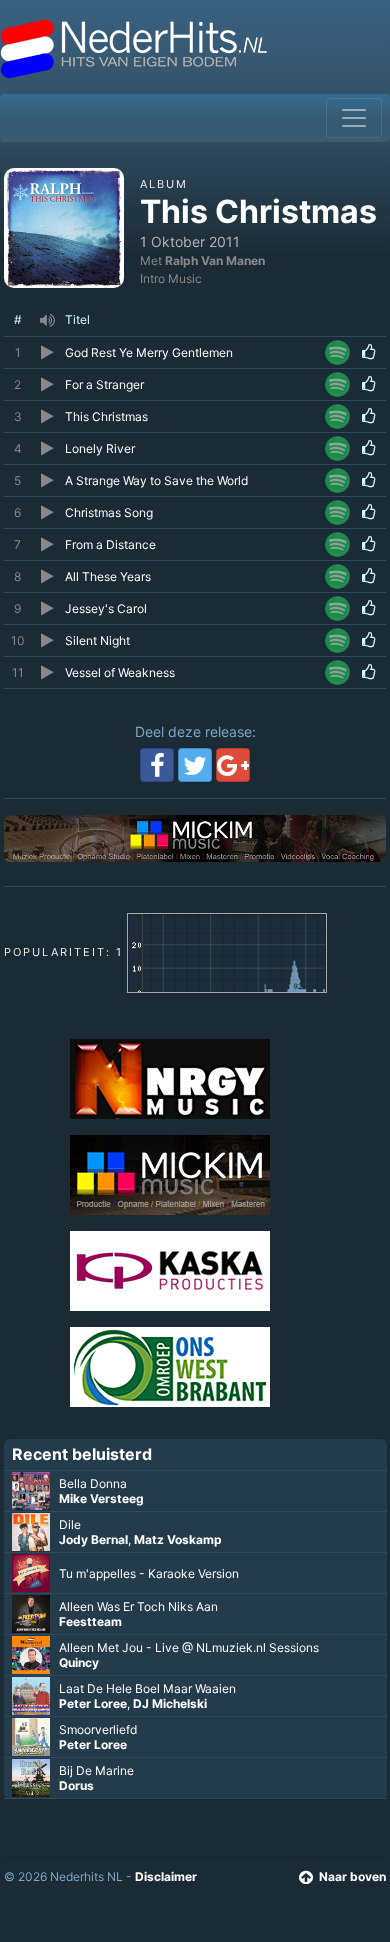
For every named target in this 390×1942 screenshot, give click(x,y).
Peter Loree (93, 1703)
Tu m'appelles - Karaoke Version (149, 1573)
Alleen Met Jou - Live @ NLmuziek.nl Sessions (189, 1647)
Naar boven (352, 1876)
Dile (70, 1524)
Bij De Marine (96, 1770)
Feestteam (90, 1621)
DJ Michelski (170, 1703)
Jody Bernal (93, 1539)
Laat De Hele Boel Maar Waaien (147, 1688)
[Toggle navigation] (354, 118)
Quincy (79, 1662)
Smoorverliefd (98, 1729)
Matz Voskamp (178, 1539)
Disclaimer (166, 1876)
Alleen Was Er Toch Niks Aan (138, 1606)
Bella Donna (93, 1483)
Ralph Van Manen (215, 260)
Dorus (76, 1785)
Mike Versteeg (101, 1498)
